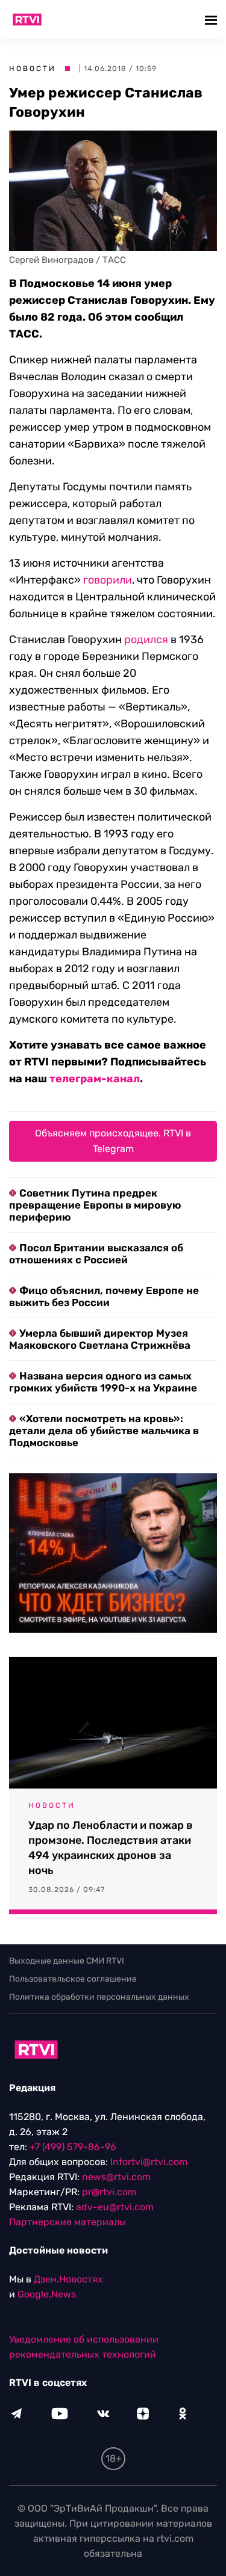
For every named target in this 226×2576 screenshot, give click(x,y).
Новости (33, 69)
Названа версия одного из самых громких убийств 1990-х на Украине (103, 1382)
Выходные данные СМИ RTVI (67, 1961)
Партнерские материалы (67, 2222)
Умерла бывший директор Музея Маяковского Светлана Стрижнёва (100, 1339)
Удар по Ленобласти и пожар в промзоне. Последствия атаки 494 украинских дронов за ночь (111, 1848)
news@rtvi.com (116, 2177)
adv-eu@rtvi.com (115, 2207)
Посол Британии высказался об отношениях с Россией (96, 1254)
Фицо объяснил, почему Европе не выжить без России (104, 1296)
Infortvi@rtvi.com (149, 2162)
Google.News (47, 2294)
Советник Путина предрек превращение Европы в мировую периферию (95, 1205)
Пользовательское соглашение (73, 1979)
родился (146, 639)
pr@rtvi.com (109, 2192)
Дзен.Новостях (68, 2279)
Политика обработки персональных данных (99, 1997)
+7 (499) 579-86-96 (73, 2147)
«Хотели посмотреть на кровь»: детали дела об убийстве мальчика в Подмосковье (104, 1431)
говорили (108, 580)
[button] (212, 20)
